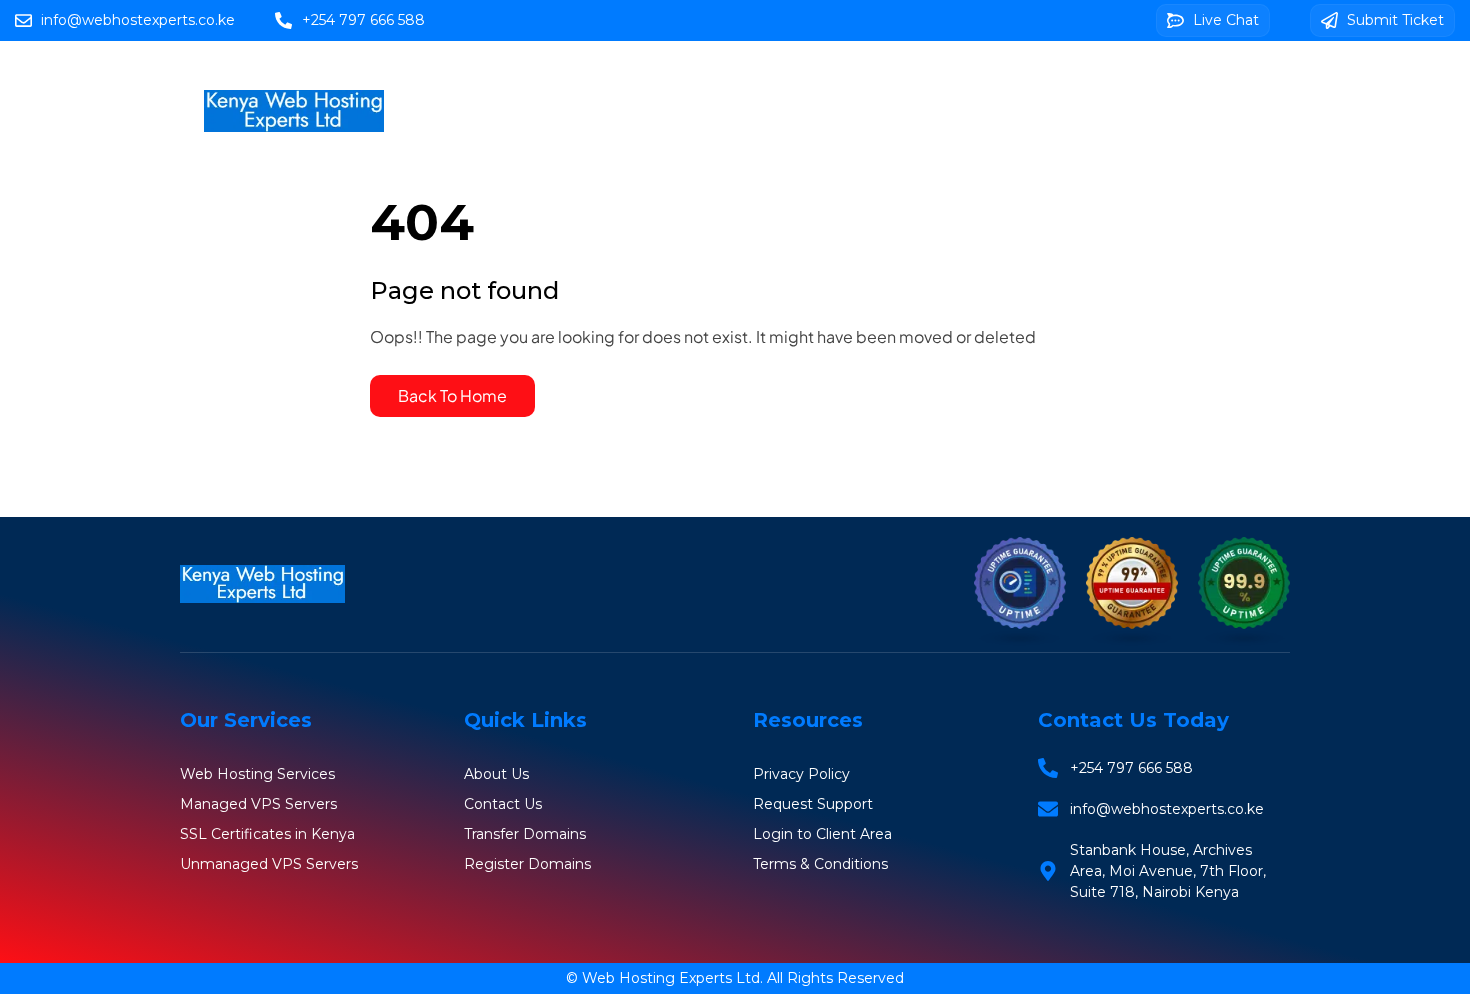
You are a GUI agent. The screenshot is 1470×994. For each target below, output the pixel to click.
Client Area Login (942, 139)
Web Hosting (720, 81)
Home (601, 81)
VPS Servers (973, 81)
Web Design (781, 139)
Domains (848, 81)
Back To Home (452, 395)
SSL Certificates (1125, 81)
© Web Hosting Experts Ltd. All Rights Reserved (735, 978)
